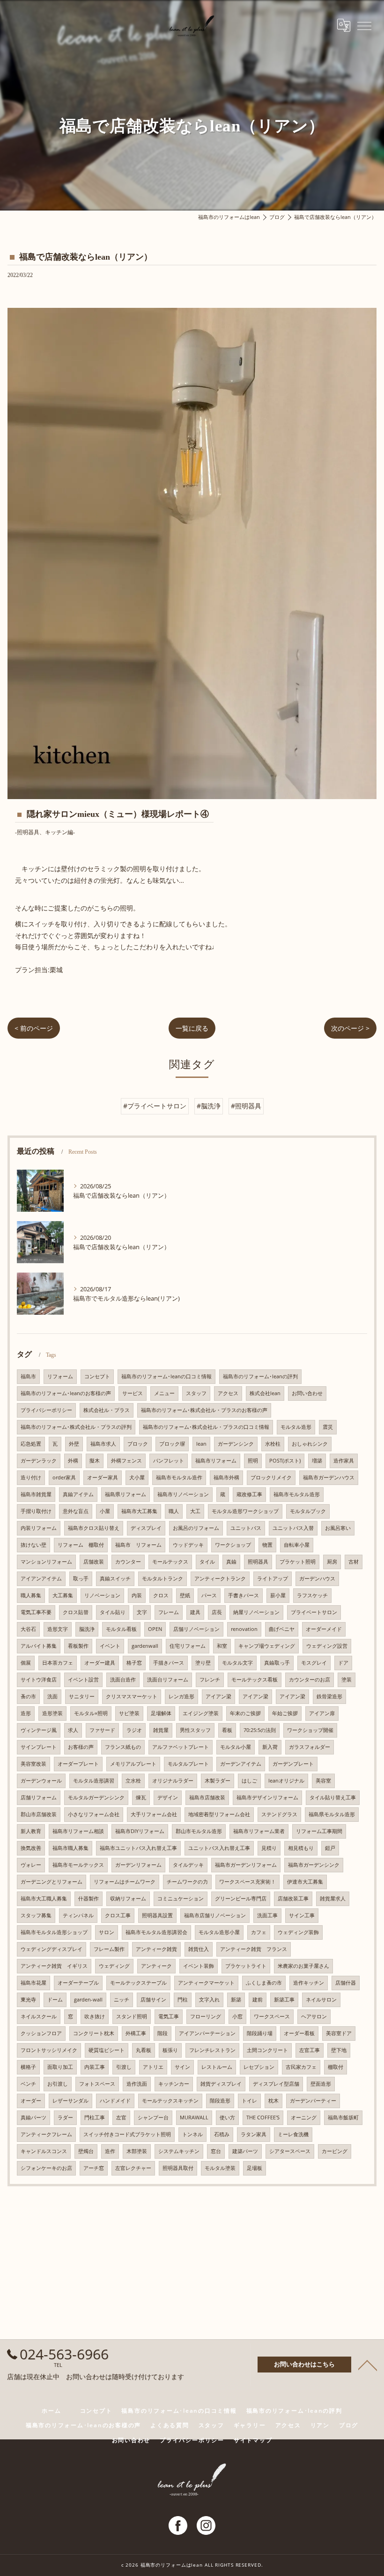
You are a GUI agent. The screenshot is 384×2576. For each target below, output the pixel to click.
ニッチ (122, 2000)
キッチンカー (174, 2084)
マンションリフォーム (46, 1562)
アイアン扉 (322, 1713)
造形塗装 (52, 1713)
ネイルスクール (39, 2016)
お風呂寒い (338, 1528)
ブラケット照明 (298, 1562)
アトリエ (153, 2067)
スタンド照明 (132, 2016)
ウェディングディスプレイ (52, 1949)
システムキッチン (179, 2151)
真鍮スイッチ (115, 1579)
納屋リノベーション (256, 1612)
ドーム (55, 2000)
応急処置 (31, 1444)
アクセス (228, 1393)
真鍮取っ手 (277, 1663)
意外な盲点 (76, 1511)
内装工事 (95, 2067)
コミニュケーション (181, 1899)
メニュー (164, 1393)
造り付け (31, 1477)
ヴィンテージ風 (39, 1730)
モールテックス (170, 1562)
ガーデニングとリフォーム (52, 1882)
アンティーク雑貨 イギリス (54, 1966)
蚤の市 (28, 1696)
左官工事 (310, 2050)
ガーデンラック (39, 1461)
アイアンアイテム (41, 1579)
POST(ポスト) (285, 1461)
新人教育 (31, 1831)
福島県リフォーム (126, 1494)
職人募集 (31, 1595)
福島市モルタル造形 (297, 1494)
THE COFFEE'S (263, 2118)
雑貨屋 (161, 1730)
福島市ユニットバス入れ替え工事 (138, 1848)
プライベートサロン (314, 1612)
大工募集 (63, 1595)
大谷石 (28, 1629)
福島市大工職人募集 (44, 1899)
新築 (236, 2000)
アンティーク (156, 1966)
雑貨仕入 (199, 1949)
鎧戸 (330, 1848)
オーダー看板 (299, 2033)
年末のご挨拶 (245, 1713)
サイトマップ (253, 2440)
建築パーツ (245, 2151)
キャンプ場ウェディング (267, 1646)
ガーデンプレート (293, 1764)
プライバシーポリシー (46, 1410)
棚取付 (336, 2067)
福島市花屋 (33, 1983)
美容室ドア (339, 2033)
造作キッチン (309, 1983)
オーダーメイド (324, 1629)
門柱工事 (95, 2118)
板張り (170, 2050)
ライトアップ (273, 1579)
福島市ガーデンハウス (329, 1477)
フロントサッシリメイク (49, 2050)
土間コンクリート (267, 2050)
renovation (244, 1629)
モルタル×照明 (91, 1713)
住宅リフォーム (188, 1646)
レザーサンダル (70, 2101)
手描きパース (169, 1663)
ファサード (102, 1730)
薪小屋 (278, 1595)
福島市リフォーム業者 (259, 1831)
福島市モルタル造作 (179, 1477)
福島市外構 (226, 1477)
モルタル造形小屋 (219, 1932)
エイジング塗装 (201, 1713)
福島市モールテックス (78, 1865)
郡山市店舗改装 (39, 1814)
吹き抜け (95, 2016)
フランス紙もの (123, 1747)
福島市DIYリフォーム (140, 1831)
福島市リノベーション (183, 1494)
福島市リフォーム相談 (78, 1831)
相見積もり (301, 1848)
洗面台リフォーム (168, 1680)
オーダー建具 (100, 1663)
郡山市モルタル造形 (199, 1831)
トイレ (249, 2101)
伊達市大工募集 (305, 1882)
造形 (26, 1713)
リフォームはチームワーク (125, 1882)
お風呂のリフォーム (196, 1528)
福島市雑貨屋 (36, 1494)
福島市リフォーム (216, 1461)
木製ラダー (218, 1781)
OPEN (155, 1629)
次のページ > (350, 1028)
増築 (317, 1461)
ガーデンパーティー (313, 2101)
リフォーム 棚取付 (81, 1545)
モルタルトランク (162, 1579)
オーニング (304, 2118)
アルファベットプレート (181, 1747)
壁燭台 (86, 2151)
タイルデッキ (188, 1865)
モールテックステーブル (138, 1983)
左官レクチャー (133, 2168)
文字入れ (209, 2000)
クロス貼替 (76, 1612)
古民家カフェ (301, 2067)
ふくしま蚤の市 (264, 1983)
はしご (249, 1781)
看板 (227, 1730)
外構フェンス (126, 1461)
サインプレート (39, 1747)
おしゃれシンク (310, 1444)
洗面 (52, 1696)
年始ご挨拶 (285, 1713)
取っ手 (81, 1579)
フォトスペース (97, 2084)
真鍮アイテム (78, 1494)
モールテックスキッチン (170, 2101)
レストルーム (217, 2067)
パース (209, 1595)
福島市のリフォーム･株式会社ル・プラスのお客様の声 (204, 1410)
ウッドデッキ (188, 1545)
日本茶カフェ (58, 1663)
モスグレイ (314, 1663)
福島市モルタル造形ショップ (54, 1932)
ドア (343, 1663)
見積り (269, 1848)
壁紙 (185, 1595)
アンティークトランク (220, 1579)
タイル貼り (113, 1612)
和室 (222, 1646)
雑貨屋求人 (333, 1899)
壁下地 (339, 2050)
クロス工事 (118, 1915)
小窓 (237, 2016)
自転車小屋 (297, 1545)
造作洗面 (137, 2084)
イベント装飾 (199, 1966)
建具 (195, 1612)
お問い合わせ (307, 1393)
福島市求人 (103, 1444)
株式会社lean (265, 1393)
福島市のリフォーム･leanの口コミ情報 (166, 1376)
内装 (137, 1595)
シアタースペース (290, 2151)
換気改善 (31, 1848)
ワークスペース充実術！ (247, 1882)
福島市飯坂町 (343, 2118)
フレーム (169, 1612)
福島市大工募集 (139, 1511)
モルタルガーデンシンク (96, 1797)
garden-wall (88, 2000)
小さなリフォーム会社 (94, 1814)
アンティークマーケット (206, 1983)
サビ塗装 (129, 1713)
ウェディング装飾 (298, 1932)
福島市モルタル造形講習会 (156, 1932)
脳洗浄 (87, 1629)
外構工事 (136, 2033)
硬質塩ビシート (107, 2050)
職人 (174, 1511)
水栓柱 (273, 1444)
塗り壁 (203, 1663)
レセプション (259, 2067)
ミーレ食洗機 (293, 2134)
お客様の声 (81, 1747)
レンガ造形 (181, 1696)
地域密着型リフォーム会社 (219, 1814)
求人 (73, 1730)
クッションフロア (41, 2033)
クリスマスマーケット (132, 1696)
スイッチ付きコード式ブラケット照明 (127, 2134)
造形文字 (58, 1629)
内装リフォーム (39, 1528)
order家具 (64, 1477)
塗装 (347, 1680)
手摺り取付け (36, 1511)
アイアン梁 (218, 1696)
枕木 (273, 2101)
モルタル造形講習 (94, 1781)
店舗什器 (346, 1983)
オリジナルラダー (173, 1781)
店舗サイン (153, 2000)
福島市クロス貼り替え (94, 1528)
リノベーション (102, 1595)
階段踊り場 (260, 2033)
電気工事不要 (36, 1612)
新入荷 (270, 1747)
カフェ (259, 1932)
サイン (182, 2067)
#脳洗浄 (209, 1106)
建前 (258, 2000)
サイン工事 (302, 1915)
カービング (335, 2151)
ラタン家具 (254, 2134)
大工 (195, 1511)
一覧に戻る (192, 1028)
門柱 (183, 2000)
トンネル (192, 2134)
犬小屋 (137, 1477)
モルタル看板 (121, 1629)
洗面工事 (267, 1915)
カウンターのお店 (310, 1680)
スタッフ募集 (36, 1915)
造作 (110, 2151)
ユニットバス (246, 1528)
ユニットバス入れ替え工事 (219, 1848)
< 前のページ (34, 1028)
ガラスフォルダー (310, 1747)
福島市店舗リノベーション (215, 1915)
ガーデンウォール (41, 1781)
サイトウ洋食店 (39, 1680)
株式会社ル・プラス (107, 1410)
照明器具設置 (157, 1915)
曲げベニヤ (282, 1629)
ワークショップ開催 (310, 1730)
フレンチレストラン (212, 2050)
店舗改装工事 (293, 1899)
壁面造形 (321, 2084)
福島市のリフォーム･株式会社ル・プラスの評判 (76, 1427)
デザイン (168, 1797)
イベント (110, 1646)
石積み (222, 2134)
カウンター (128, 1562)
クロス (161, 1595)
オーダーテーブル (78, 1983)
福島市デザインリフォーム (267, 1797)
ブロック (138, 1444)
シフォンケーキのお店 (46, 2168)
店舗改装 (94, 1562)
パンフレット (169, 1461)
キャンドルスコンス (44, 2151)
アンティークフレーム (46, 2134)
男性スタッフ (195, 1730)
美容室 (323, 1781)
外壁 (74, 1444)
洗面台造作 (123, 1680)
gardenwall (145, 1646)
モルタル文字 (237, 1663)
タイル (207, 1562)
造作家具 (344, 1461)
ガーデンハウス (317, 1579)
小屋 (105, 1511)
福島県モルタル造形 (332, 1814)
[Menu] (364, 25)
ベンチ (28, 2084)
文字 (142, 1612)
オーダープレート (78, 1764)
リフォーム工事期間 (319, 1831)
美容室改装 (33, 1764)
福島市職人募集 (70, 1848)
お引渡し (58, 2084)
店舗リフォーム (39, 1797)
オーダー (31, 2101)
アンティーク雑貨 (156, 1949)
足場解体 (161, 1713)
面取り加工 (60, 2067)
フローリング (206, 2016)
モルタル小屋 (236, 1747)
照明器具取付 (178, 2168)
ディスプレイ (146, 1528)
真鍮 (231, 1562)
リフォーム (60, 1376)
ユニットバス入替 (293, 1528)
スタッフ (196, 1393)
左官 (121, 2118)
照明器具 (258, 1562)
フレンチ (210, 1680)
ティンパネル (78, 1915)
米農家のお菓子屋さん (303, 1966)
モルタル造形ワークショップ (245, 1511)
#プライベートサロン (155, 1106)
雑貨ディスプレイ (221, 2084)
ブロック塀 (172, 1444)
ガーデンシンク (236, 1444)
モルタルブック (308, 1511)
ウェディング (114, 1966)
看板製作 (78, 1646)
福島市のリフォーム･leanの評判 (260, 1376)
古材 (354, 1562)
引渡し (124, 2067)
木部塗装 (137, 2151)
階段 (162, 2033)
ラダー (65, 2118)
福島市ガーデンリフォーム (246, 1865)
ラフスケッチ (312, 1595)
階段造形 (220, 2101)
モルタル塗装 (220, 2168)
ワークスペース (272, 2016)
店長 (217, 1612)
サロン (107, 1932)
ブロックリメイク (271, 1477)
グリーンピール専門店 (241, 1899)
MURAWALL (194, 2118)
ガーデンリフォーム (138, 1865)
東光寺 (28, 2000)
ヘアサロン (314, 2016)
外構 (73, 1461)
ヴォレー (31, 1865)
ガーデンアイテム (241, 1764)
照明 (253, 1461)
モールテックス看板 (255, 1680)
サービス (133, 1393)
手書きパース (244, 1595)
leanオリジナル (286, 1781)
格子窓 (134, 1663)
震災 (328, 1427)
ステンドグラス (279, 1814)
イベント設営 (83, 1680)
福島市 (28, 1376)
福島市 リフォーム (138, 1545)
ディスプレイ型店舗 (276, 2084)
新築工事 (284, 2000)
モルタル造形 (296, 1427)
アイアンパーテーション (207, 2033)
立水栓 (133, 1781)
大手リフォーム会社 (154, 1814)
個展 (26, 1663)
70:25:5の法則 (260, 1730)
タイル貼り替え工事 (333, 1797)
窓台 (216, 2151)
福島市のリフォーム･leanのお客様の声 (66, 1393)
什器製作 (89, 1899)
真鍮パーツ (33, 2118)
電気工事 (169, 2016)
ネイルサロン (321, 2000)
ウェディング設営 (327, 1646)
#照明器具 (246, 1106)
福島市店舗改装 (207, 1797)
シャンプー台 (153, 2118)
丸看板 (144, 2050)
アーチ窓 (94, 2168)
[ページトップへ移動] (368, 2365)
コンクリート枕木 (94, 2033)
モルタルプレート (188, 1764)
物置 (267, 1545)
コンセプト (97, 1376)
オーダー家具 (103, 1477)
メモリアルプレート (133, 1764)
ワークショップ (233, 1545)
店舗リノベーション (196, 1629)
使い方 (227, 2118)
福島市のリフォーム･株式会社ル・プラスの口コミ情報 (206, 1427)
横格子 (28, 2067)
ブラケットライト (246, 1966)
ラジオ (134, 1730)
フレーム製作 (109, 1949)
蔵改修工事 (249, 1494)
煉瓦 (141, 1797)
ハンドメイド (115, 2101)
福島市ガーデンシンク (314, 1865)
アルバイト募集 (39, 1646)
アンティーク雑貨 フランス (254, 1949)
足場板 (255, 2168)
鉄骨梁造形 (329, 1696)
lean (201, 1444)
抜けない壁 (33, 1545)
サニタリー (82, 1696)
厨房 (332, 1562)
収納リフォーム (128, 1899)
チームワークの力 (187, 1882)
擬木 (95, 1461)
